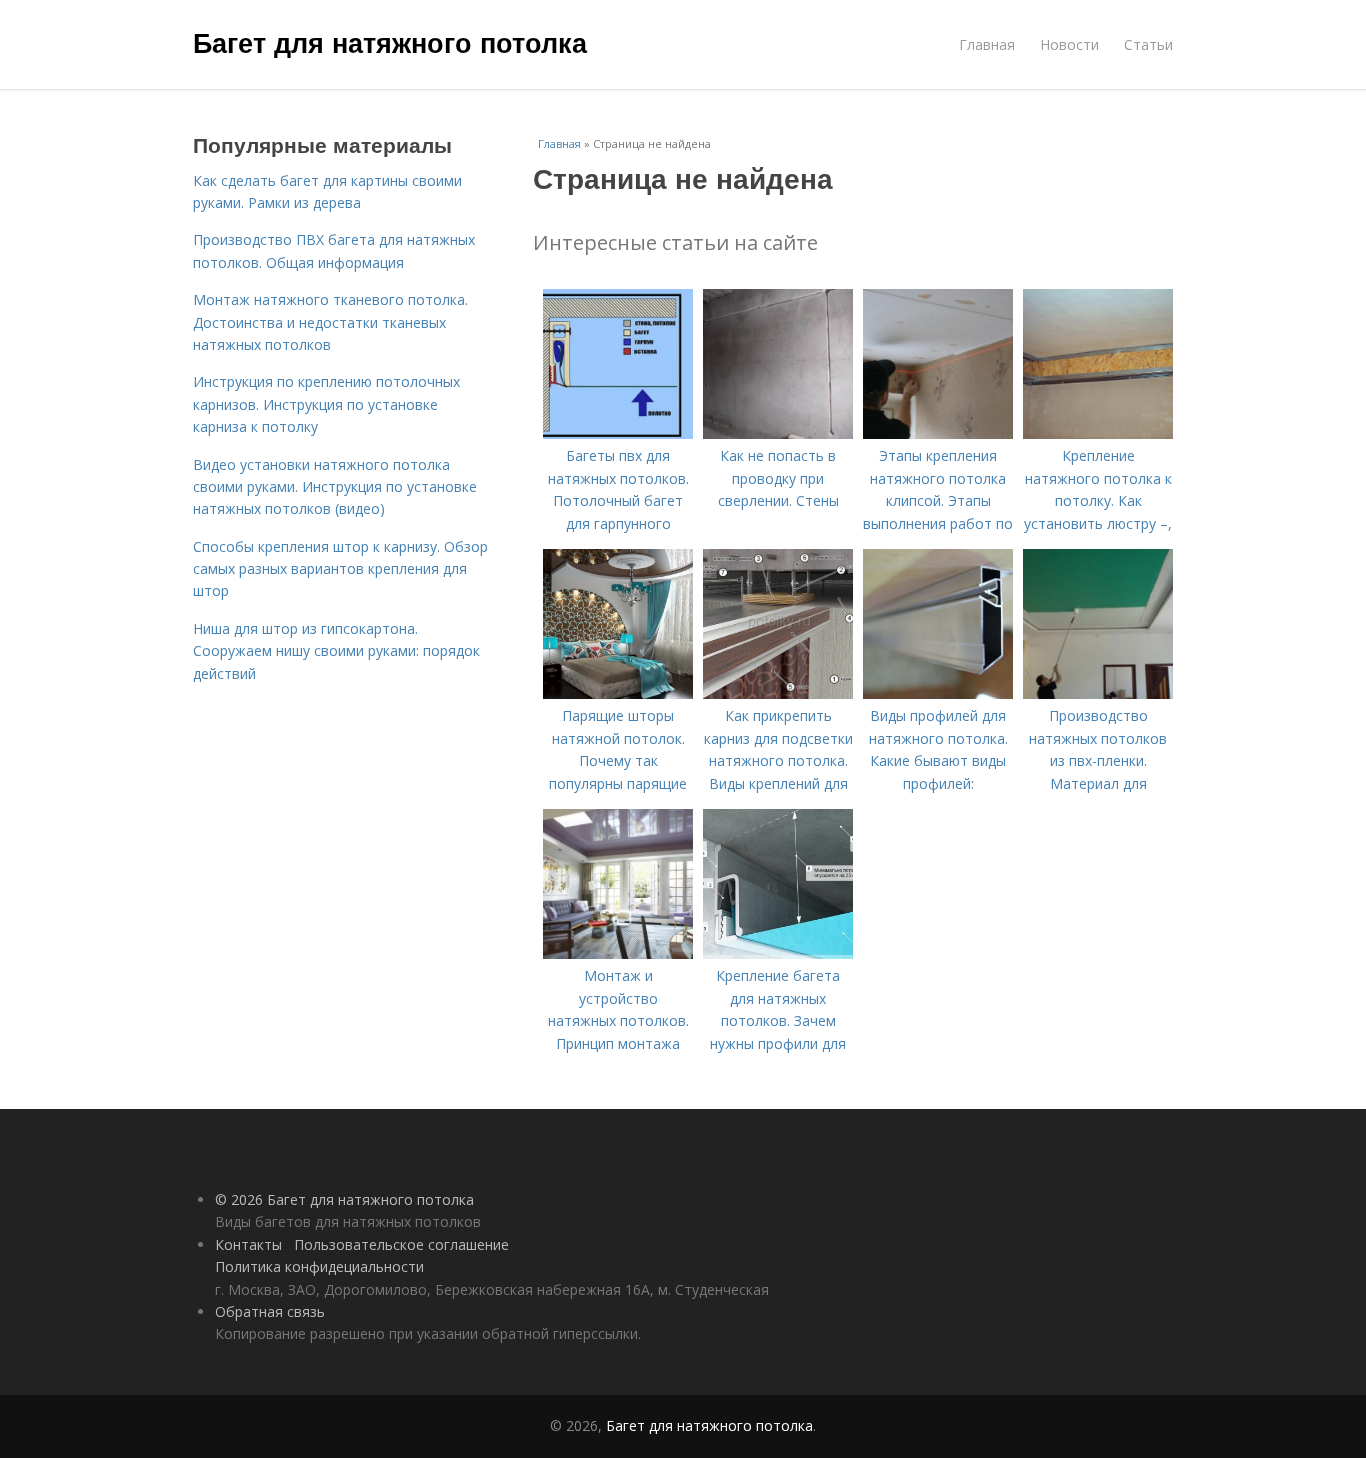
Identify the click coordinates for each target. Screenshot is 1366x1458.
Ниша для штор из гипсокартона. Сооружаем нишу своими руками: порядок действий (336, 651)
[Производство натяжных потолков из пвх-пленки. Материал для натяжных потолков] (1098, 693)
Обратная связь (270, 1311)
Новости (1069, 44)
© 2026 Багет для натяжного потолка (344, 1199)
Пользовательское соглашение (401, 1244)
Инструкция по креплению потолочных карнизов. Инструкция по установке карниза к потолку (326, 404)
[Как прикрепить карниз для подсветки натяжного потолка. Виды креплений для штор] (778, 693)
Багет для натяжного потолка (390, 42)
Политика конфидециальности (319, 1266)
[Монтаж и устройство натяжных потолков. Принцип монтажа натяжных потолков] (618, 953)
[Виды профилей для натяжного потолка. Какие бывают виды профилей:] (938, 693)
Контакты (248, 1244)
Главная (987, 44)
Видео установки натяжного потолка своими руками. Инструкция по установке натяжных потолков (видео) (335, 487)
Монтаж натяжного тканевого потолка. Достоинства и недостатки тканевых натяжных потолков (330, 322)
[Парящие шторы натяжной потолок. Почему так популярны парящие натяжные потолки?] (618, 693)
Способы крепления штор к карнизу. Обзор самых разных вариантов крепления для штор (340, 569)
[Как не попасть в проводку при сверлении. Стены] (778, 433)
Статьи (1148, 44)
